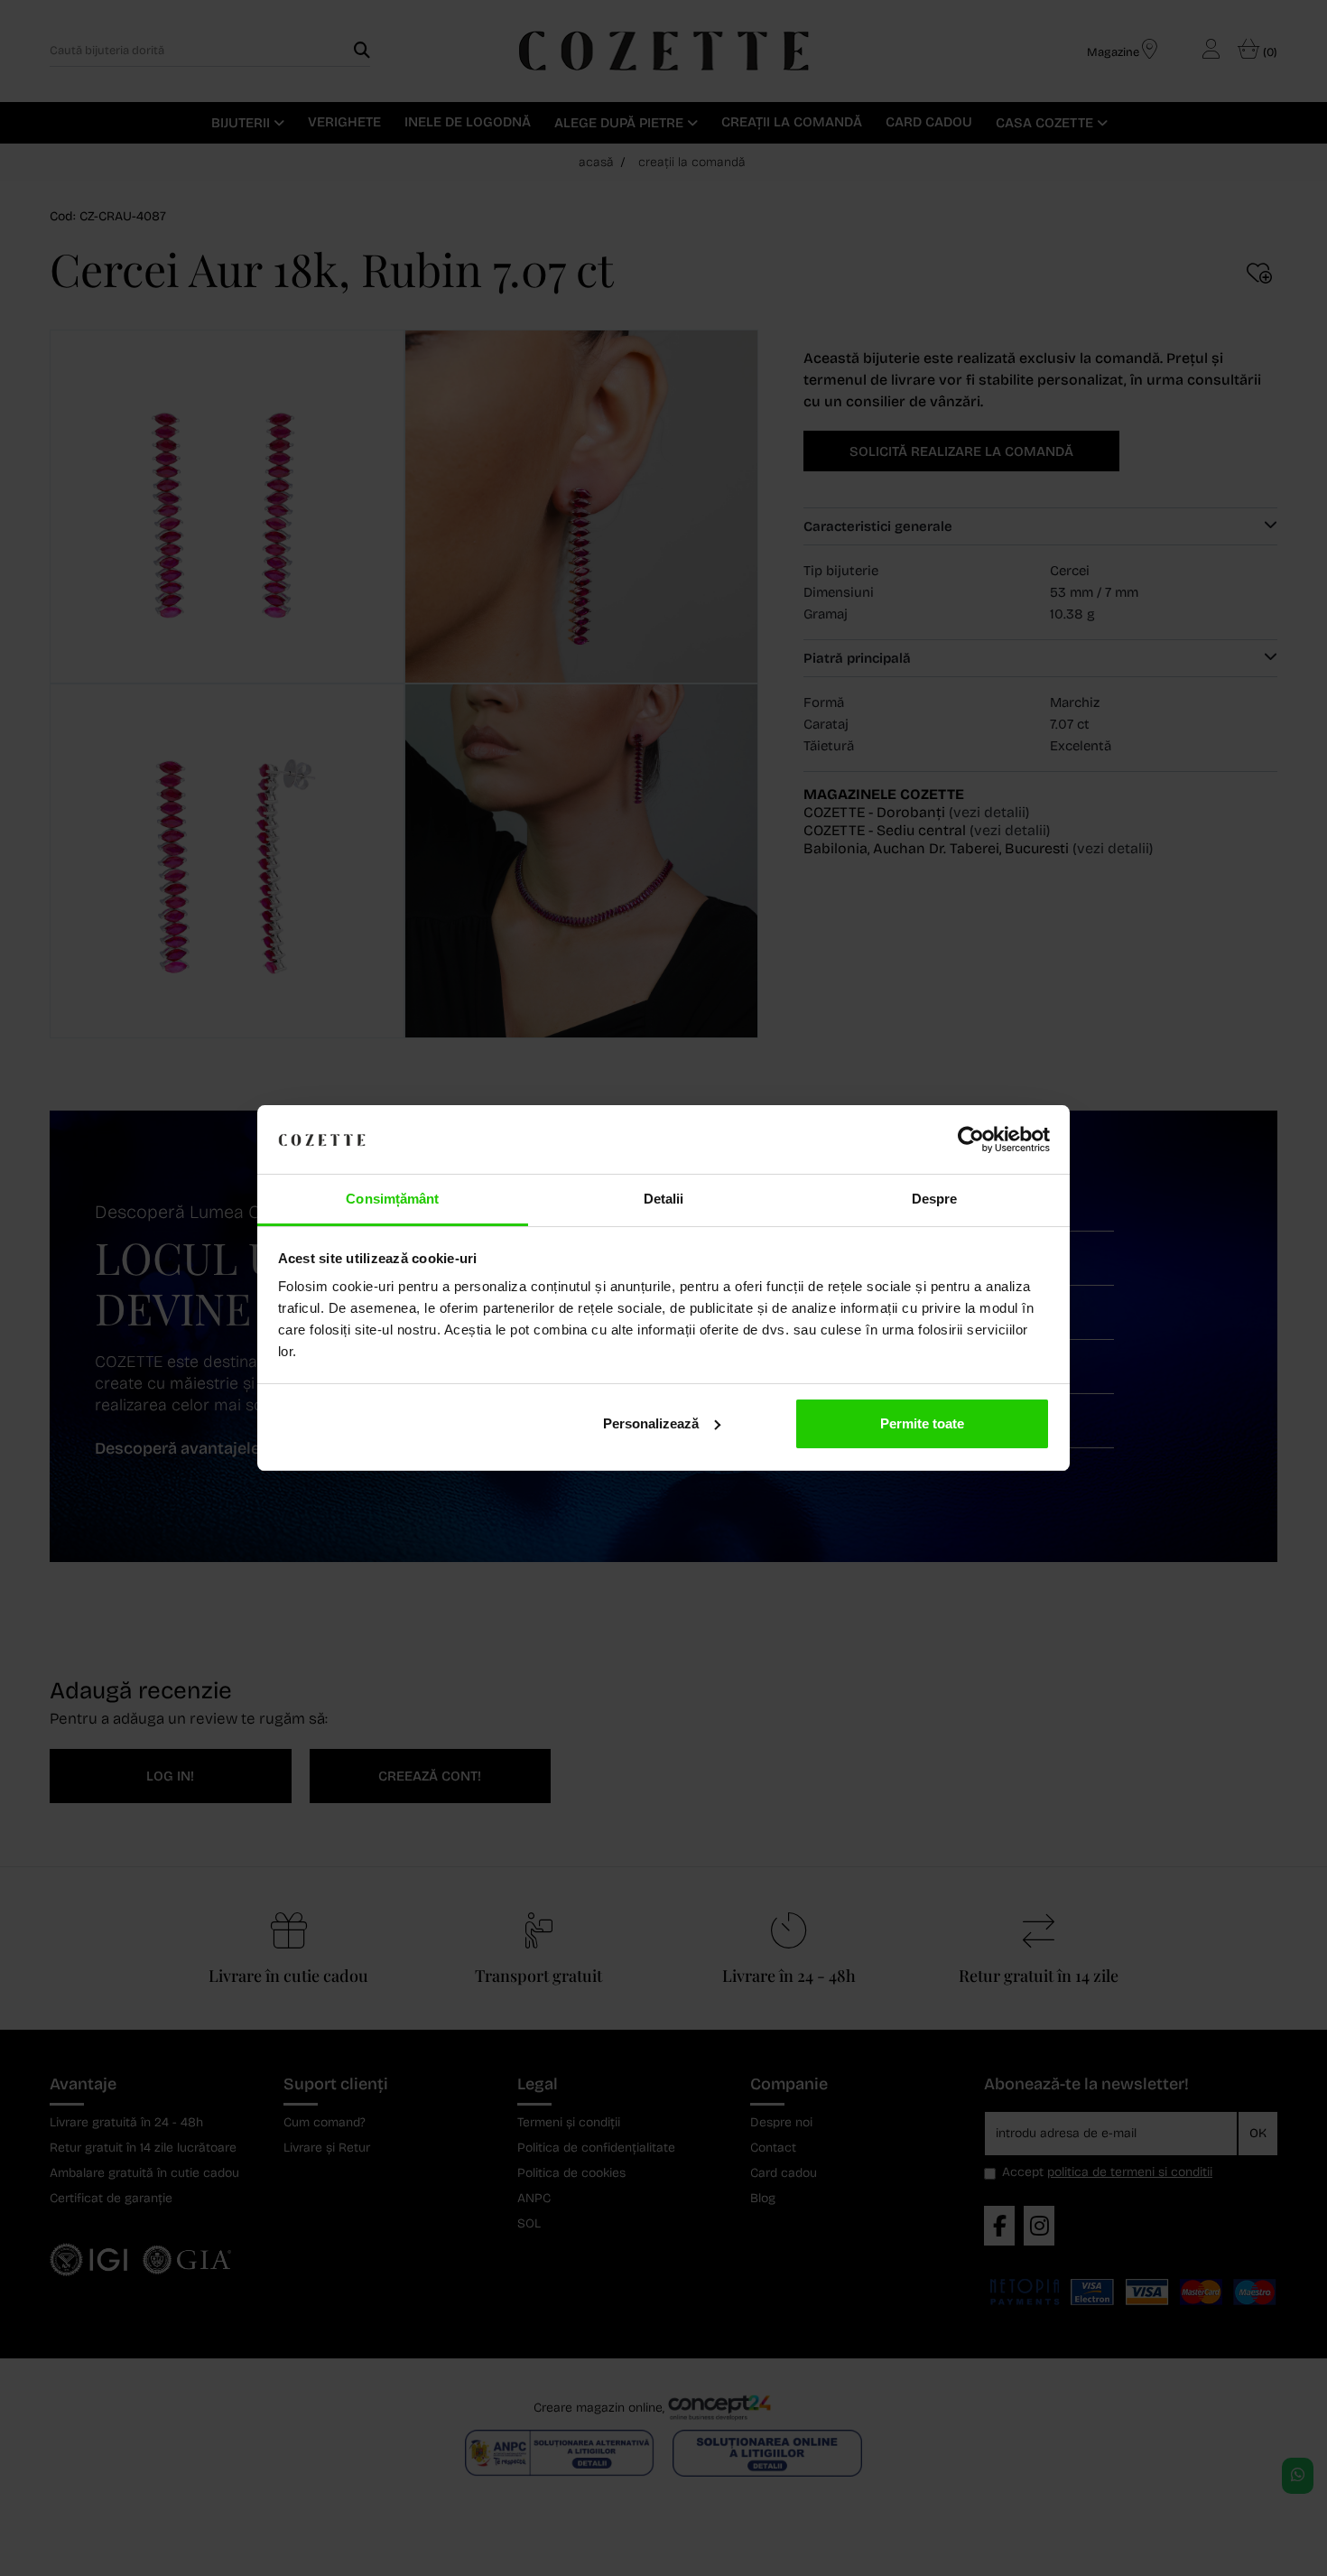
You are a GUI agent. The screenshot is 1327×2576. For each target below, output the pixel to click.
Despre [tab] (935, 1199)
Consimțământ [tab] (392, 1199)
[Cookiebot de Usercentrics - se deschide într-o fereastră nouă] (971, 1139)
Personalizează (651, 1423)
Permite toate (922, 1423)
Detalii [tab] (664, 1199)
